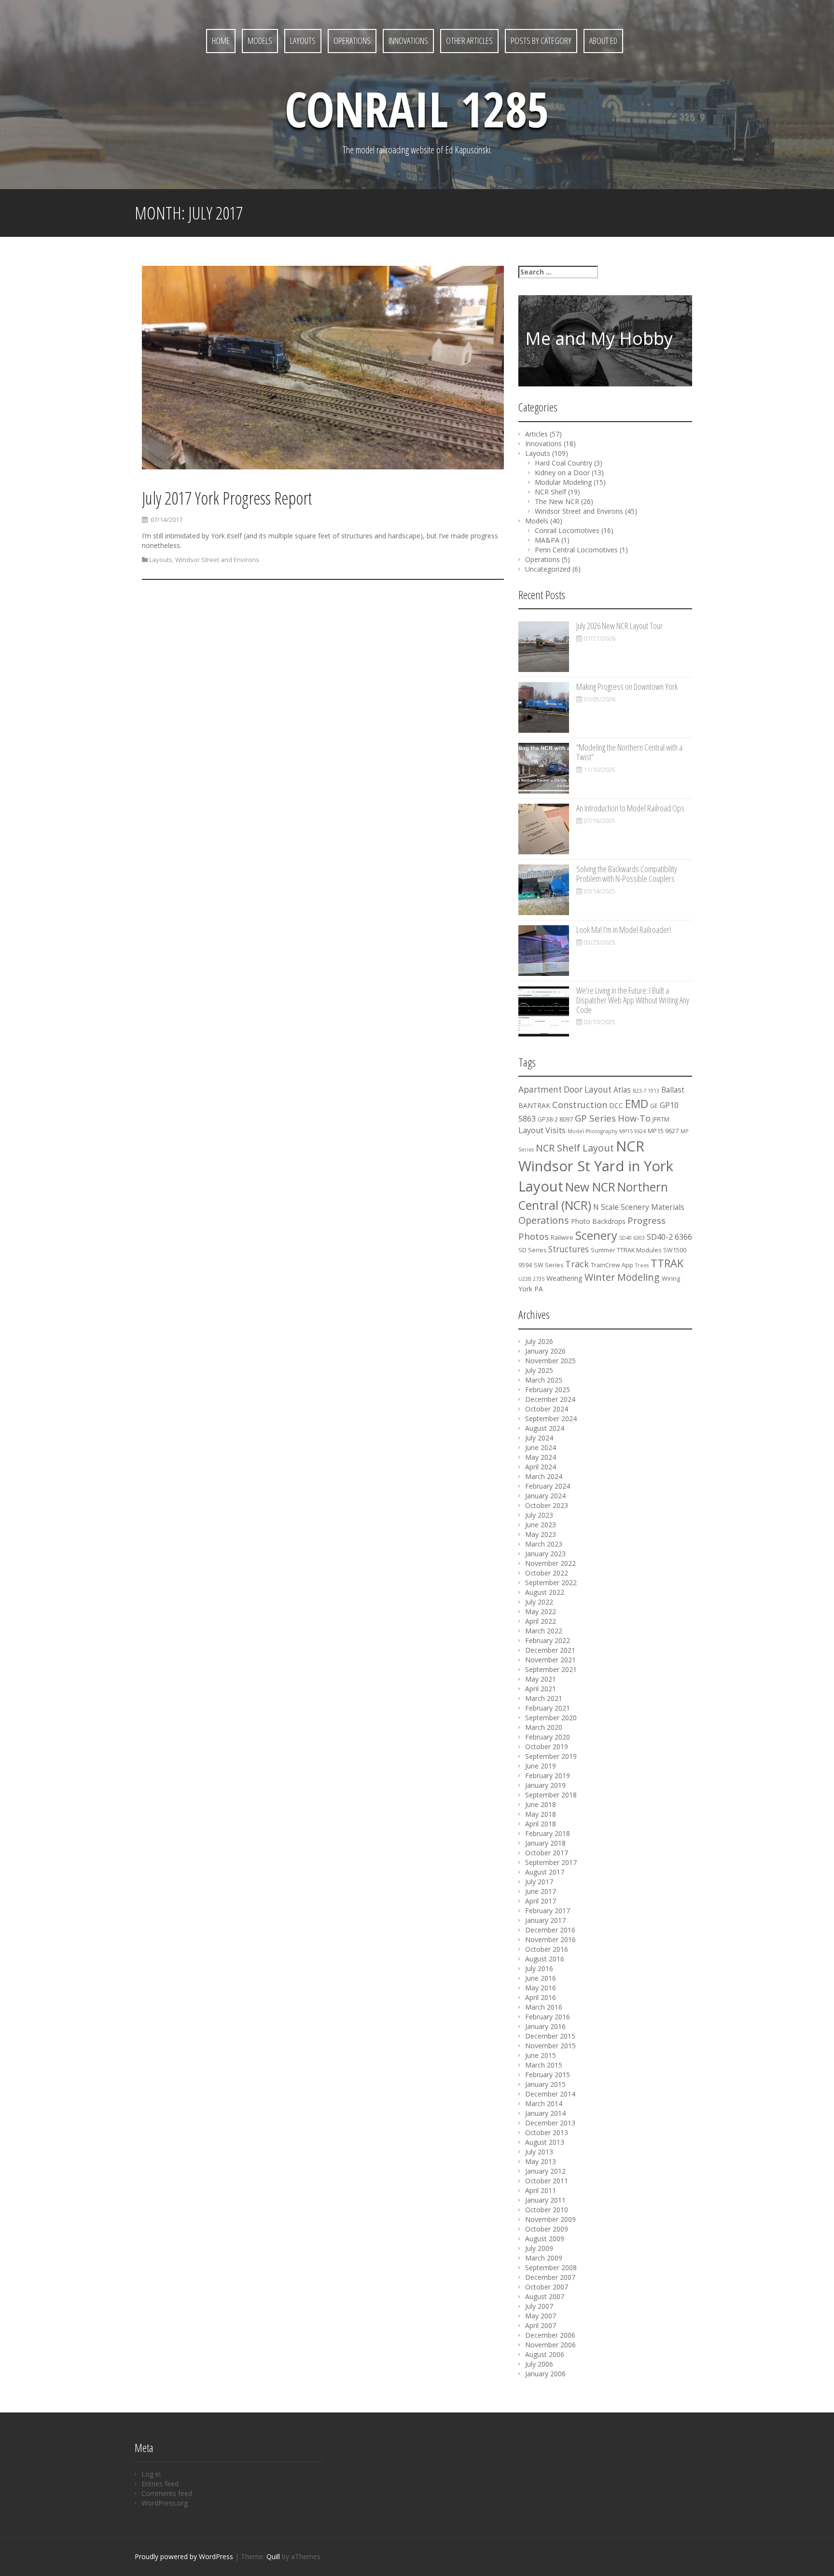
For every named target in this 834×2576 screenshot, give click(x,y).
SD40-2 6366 (669, 1237)
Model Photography (592, 1131)
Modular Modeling (563, 482)
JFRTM (661, 1119)
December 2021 (550, 1650)
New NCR (590, 1187)
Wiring (671, 1279)
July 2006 (539, 2364)
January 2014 (545, 2113)
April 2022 (541, 1621)
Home (221, 41)
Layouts (303, 41)
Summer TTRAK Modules (626, 1250)
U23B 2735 (531, 1279)
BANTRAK (534, 1105)
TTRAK (667, 1263)
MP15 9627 (663, 1131)
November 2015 (550, 2046)
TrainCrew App (612, 1265)
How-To (634, 1118)
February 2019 (548, 1775)
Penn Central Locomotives (576, 550)
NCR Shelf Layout (575, 1148)
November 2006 (550, 2345)
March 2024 (544, 1476)
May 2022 (541, 1611)
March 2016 (544, 2007)
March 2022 (544, 1631)
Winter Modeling (622, 1277)
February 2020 (548, 1737)
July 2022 (539, 1602)
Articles (536, 434)
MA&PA (547, 540)
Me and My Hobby (599, 338)
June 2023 (541, 1525)
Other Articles (469, 41)
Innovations (408, 41)
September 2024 (551, 1418)
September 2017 (551, 1862)
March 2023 (544, 1544)
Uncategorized (548, 569)
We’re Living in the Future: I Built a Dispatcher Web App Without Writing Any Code (633, 1000)
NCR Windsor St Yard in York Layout (596, 1166)
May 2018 (541, 1814)
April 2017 (541, 1901)
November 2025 (550, 1361)
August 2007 (545, 2296)
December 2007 (550, 2277)
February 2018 (548, 1833)
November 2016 (550, 1939)
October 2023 (547, 1505)
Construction (580, 1105)
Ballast (673, 1090)
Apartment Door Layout (565, 1089)
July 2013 (539, 2152)
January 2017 (545, 1920)
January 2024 (545, 1496)
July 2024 (539, 1438)
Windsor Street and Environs (217, 560)
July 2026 (539, 1341)
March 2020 (544, 1727)
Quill (273, 2556)
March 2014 (544, 2103)
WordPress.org (165, 2503)
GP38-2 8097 (555, 1119)
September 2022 (551, 1583)
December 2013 (550, 2123)
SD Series (532, 1250)
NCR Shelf (550, 492)
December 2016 (550, 1930)
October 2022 (547, 1573)
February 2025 (548, 1390)
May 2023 (541, 1534)
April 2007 (541, 2325)
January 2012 (545, 2171)
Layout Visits (542, 1130)
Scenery (596, 1235)
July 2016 (539, 1968)
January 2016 (545, 2026)
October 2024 (547, 1409)
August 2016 (545, 1959)
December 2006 (550, 2335)
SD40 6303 (632, 1238)
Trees (642, 1265)
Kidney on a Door (562, 473)
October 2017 (547, 1853)
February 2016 (548, 2017)
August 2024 (545, 1428)
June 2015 (541, 2055)
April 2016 (541, 1997)
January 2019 (545, 1785)
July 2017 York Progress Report (227, 498)
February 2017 (548, 1911)
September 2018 (551, 1795)
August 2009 (545, 2239)
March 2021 (544, 1698)
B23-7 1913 (646, 1091)
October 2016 (547, 1949)
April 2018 (541, 1824)
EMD (637, 1104)
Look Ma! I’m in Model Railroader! (624, 930)
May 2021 (541, 1679)
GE (654, 1106)
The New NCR (557, 501)
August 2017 (545, 1872)
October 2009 (547, 2229)
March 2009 (544, 2258)
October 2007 (547, 2287)
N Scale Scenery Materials (639, 1207)
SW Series (549, 1265)
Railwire (562, 1238)
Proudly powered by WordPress (184, 2556)
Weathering (564, 1278)
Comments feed (167, 2493)
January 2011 (545, 2200)
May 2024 (541, 1457)
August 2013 (545, 2142)
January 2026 (545, 1351)
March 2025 (544, 1380)
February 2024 (548, 1486)
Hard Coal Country (563, 463)
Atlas (622, 1090)
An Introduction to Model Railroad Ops (630, 808)
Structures (569, 1249)
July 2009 (539, 2248)
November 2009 (550, 2219)
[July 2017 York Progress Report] (323, 369)
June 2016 (541, 1978)
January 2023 (545, 1554)
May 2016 (541, 1988)
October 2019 (547, 1747)
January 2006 (545, 2374)
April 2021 (541, 1689)
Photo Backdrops (598, 1221)
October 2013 (547, 2132)
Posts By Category (541, 41)
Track (577, 1264)
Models (260, 41)
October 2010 (547, 2210)
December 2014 (550, 2094)
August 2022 (545, 1592)
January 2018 (545, 1843)
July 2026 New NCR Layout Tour (619, 626)
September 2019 (551, 1756)
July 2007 (539, 2306)
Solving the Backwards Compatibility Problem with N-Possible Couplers (627, 874)
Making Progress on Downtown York (627, 686)
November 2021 (550, 1660)
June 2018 (541, 1804)
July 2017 (539, 1882)
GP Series (595, 1118)
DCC (616, 1105)
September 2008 (551, 2268)
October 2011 (547, 2181)
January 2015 (545, 2084)
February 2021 (548, 1708)
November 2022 (550, 1563)
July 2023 (539, 1515)
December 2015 (550, 2036)
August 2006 (545, 2354)
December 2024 (550, 1399)
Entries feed (160, 2484)
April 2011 (541, 2190)
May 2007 (541, 2316)
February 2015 (548, 2075)
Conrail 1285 (417, 109)
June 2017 (541, 1891)
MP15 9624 (632, 1131)
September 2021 (551, 1669)
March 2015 (544, 2065)
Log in (151, 2474)
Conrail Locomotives (567, 530)
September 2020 (551, 1718)
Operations (352, 41)
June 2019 (541, 1766)
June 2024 (541, 1447)
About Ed (603, 41)
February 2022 (548, 1640)
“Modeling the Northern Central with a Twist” (629, 752)
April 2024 (541, 1467)
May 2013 (541, 2161)
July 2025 (539, 1370)
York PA (531, 1289)
